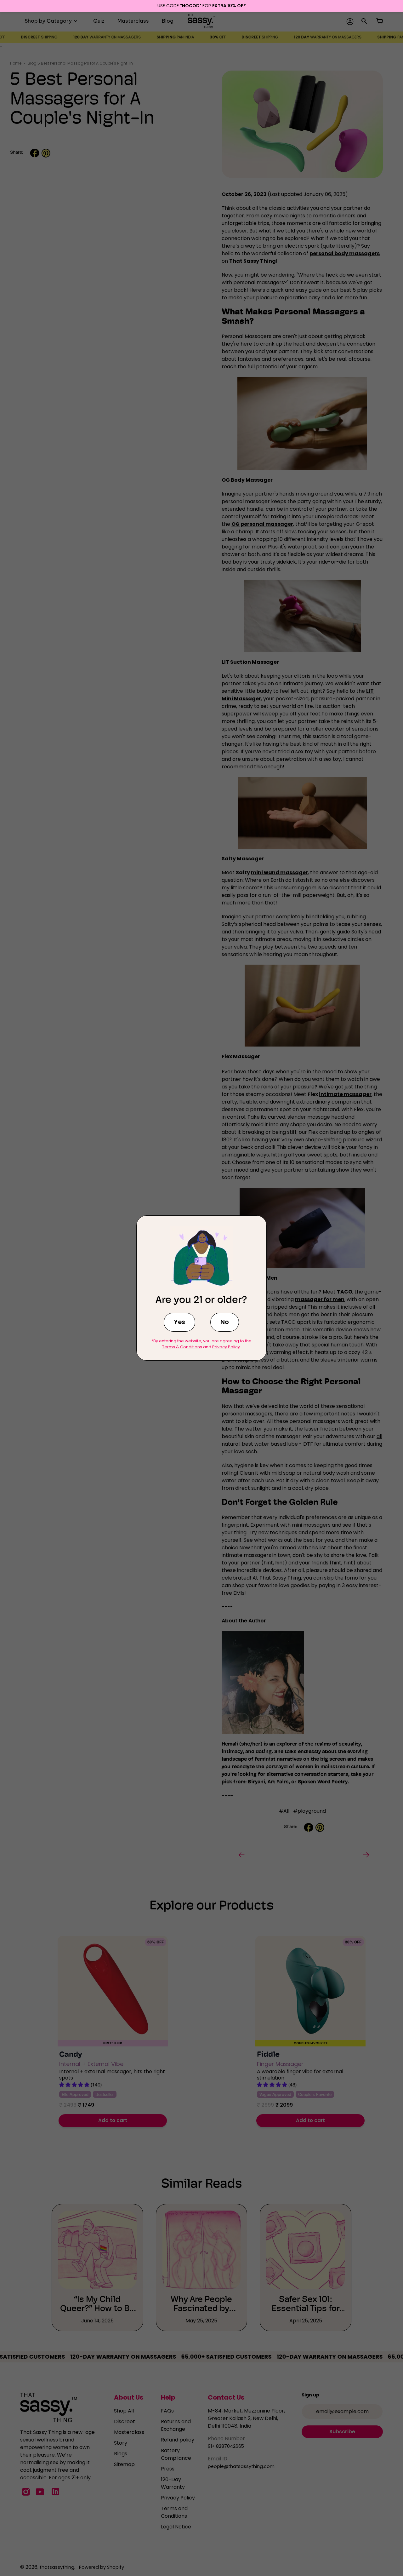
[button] (179, 1322)
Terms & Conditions (182, 1347)
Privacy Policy (226, 1347)
